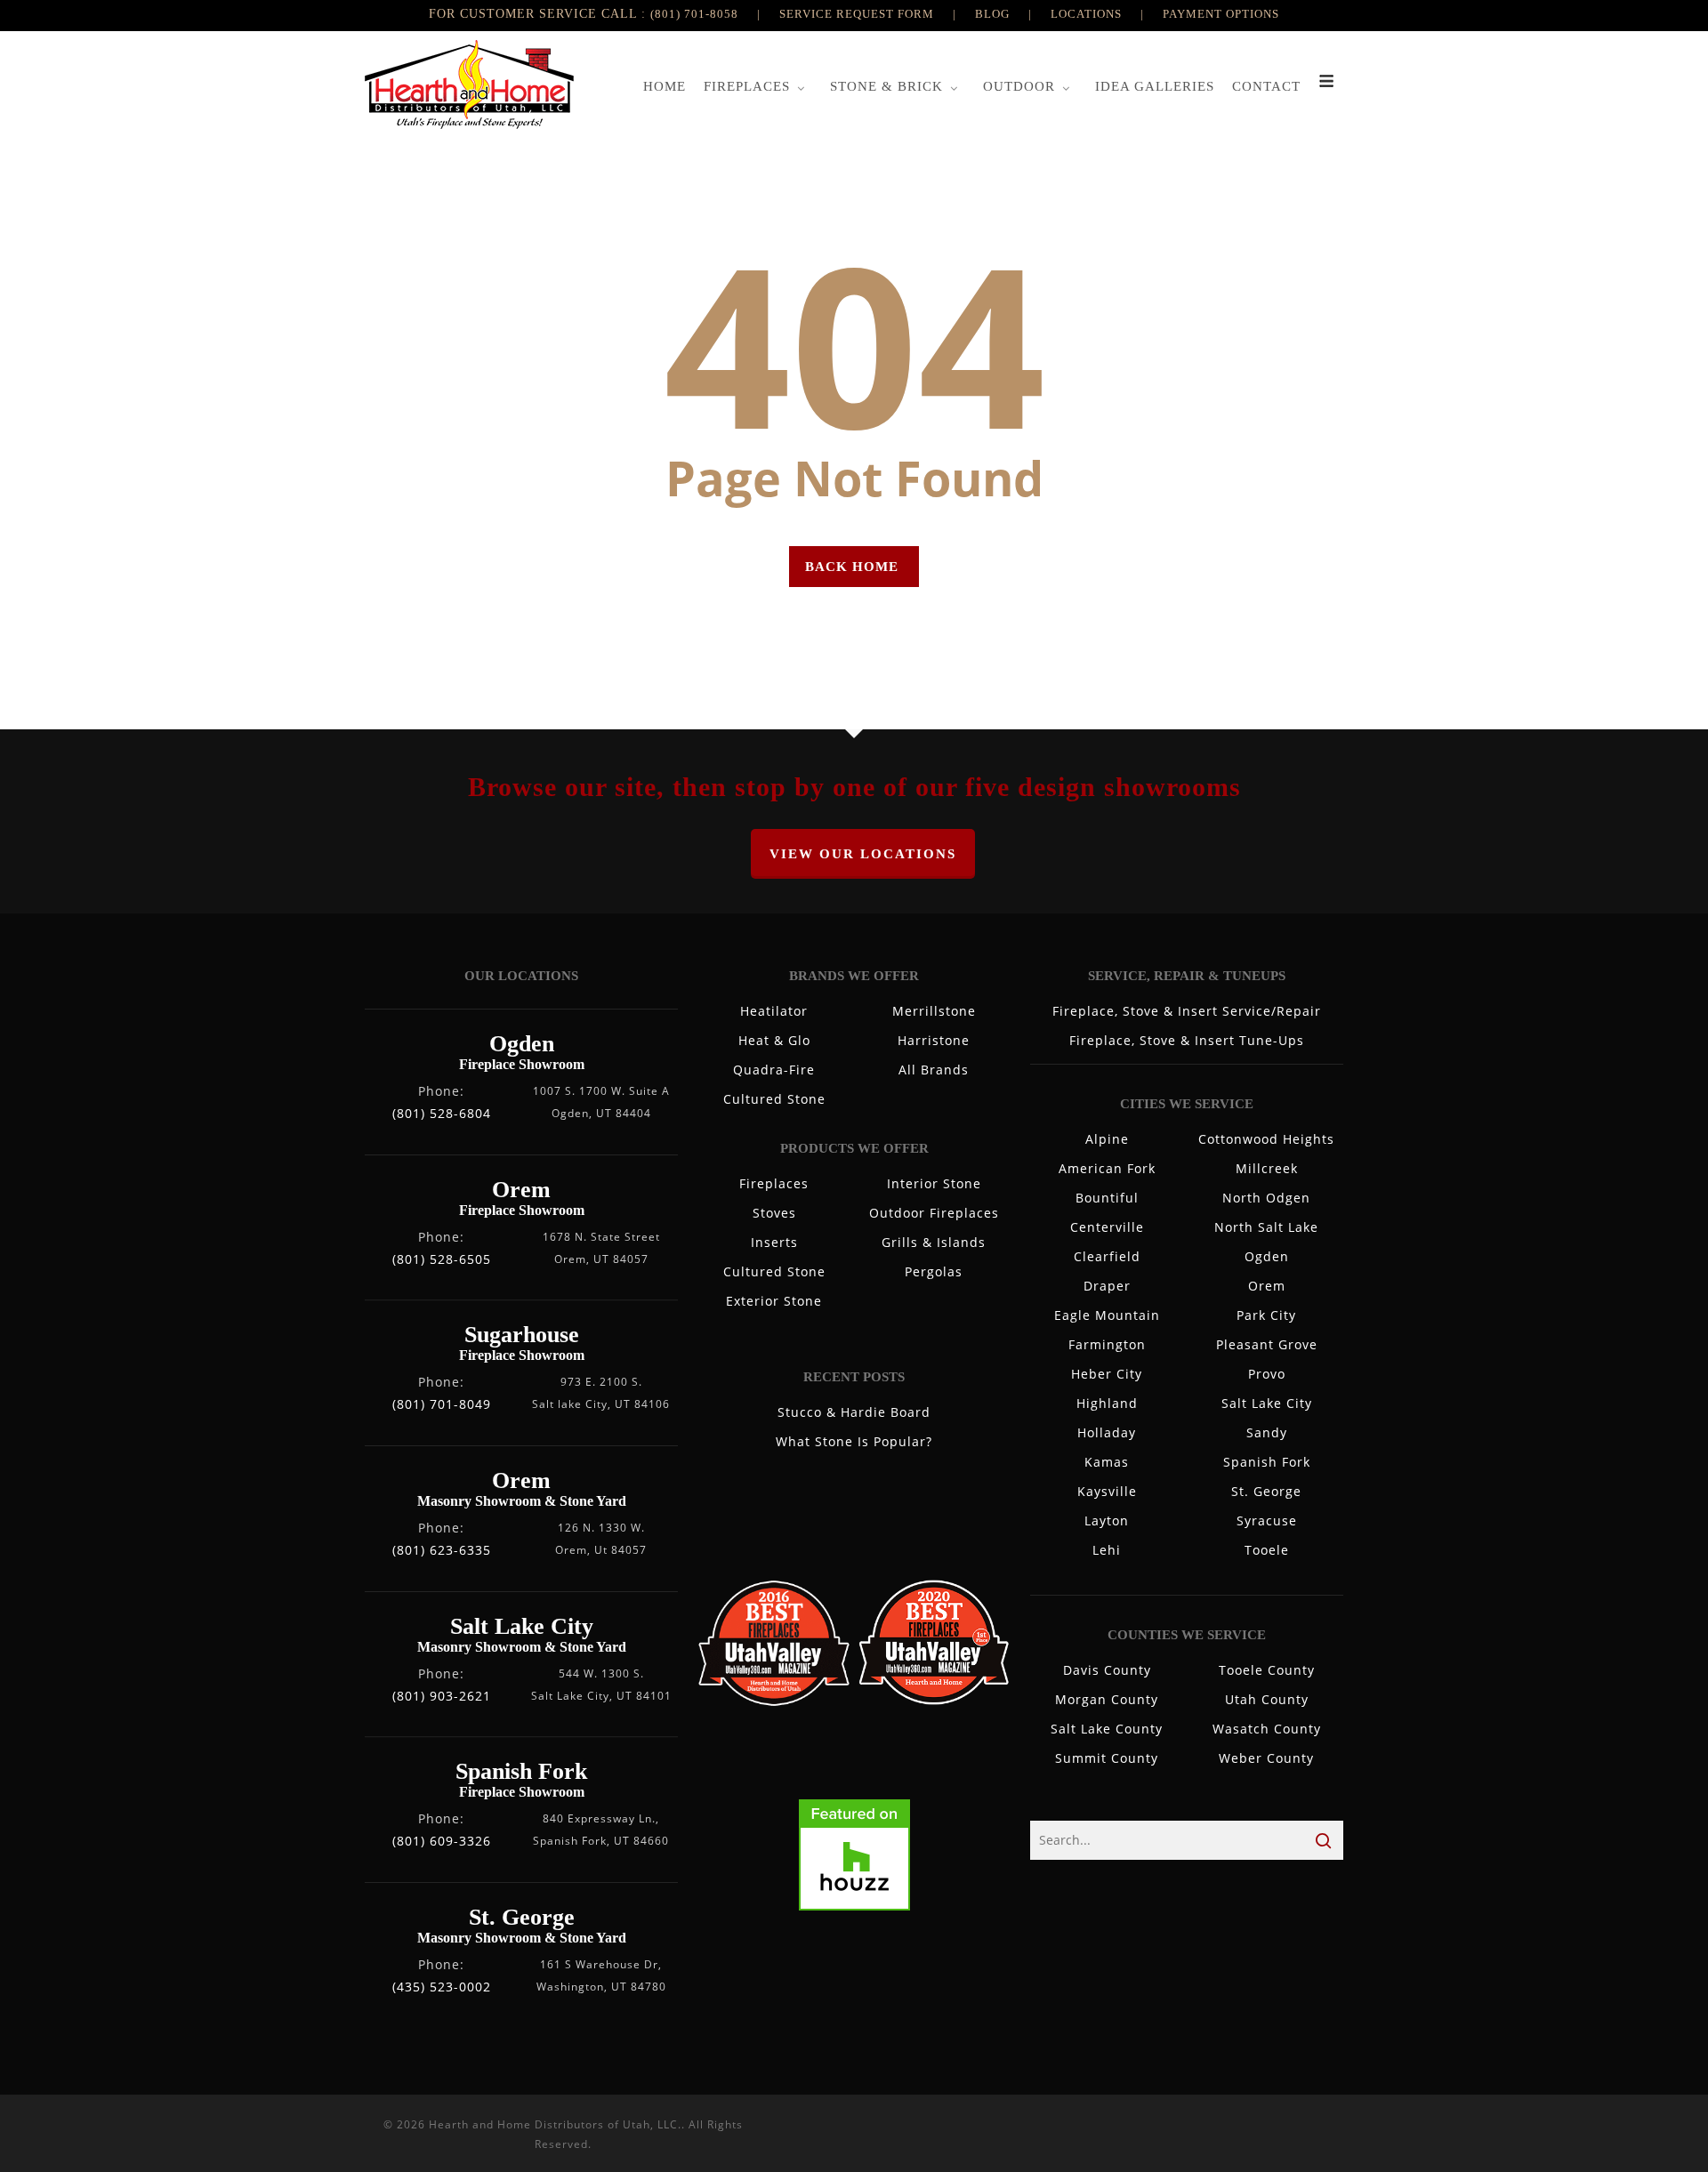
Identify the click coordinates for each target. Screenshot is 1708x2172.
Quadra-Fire (774, 1070)
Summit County (1107, 1758)
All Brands (934, 1070)
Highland (1107, 1403)
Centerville (1107, 1227)
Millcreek (1267, 1168)
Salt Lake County (1107, 1729)
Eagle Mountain (1107, 1315)
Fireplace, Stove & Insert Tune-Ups (1187, 1040)
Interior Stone (934, 1183)
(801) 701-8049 (442, 1404)
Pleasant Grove (1267, 1344)
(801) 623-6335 (442, 1550)
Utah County (1267, 1699)
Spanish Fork (1267, 1462)
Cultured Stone (774, 1099)
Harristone (934, 1040)
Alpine (1107, 1139)
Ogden (1267, 1256)
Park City (1266, 1315)
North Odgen (1266, 1198)
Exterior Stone (774, 1301)
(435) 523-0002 (442, 1987)
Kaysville (1107, 1491)
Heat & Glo (774, 1040)
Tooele (1267, 1550)
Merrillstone (934, 1011)
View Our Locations (863, 854)
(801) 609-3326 (442, 1841)
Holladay (1107, 1432)
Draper (1107, 1286)
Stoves (774, 1213)
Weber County (1266, 1758)
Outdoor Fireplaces (934, 1213)
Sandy (1267, 1432)
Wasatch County (1267, 1729)
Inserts (774, 1242)
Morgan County (1107, 1699)
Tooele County (1267, 1670)
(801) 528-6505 (442, 1259)
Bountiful (1107, 1198)
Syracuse (1267, 1520)
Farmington (1107, 1344)
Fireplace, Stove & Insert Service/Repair (1187, 1011)
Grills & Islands (934, 1242)
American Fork (1107, 1168)
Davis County (1107, 1670)
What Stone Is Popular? (854, 1441)
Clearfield (1107, 1256)
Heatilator (774, 1011)
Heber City (1107, 1374)
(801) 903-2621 (442, 1696)
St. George (1266, 1491)
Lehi (1107, 1550)
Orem (1267, 1286)
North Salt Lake (1266, 1227)
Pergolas (934, 1271)
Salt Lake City (1267, 1403)
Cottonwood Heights (1266, 1139)
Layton (1107, 1520)
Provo (1267, 1374)
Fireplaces (774, 1183)
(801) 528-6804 (442, 1113)
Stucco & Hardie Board (854, 1412)
